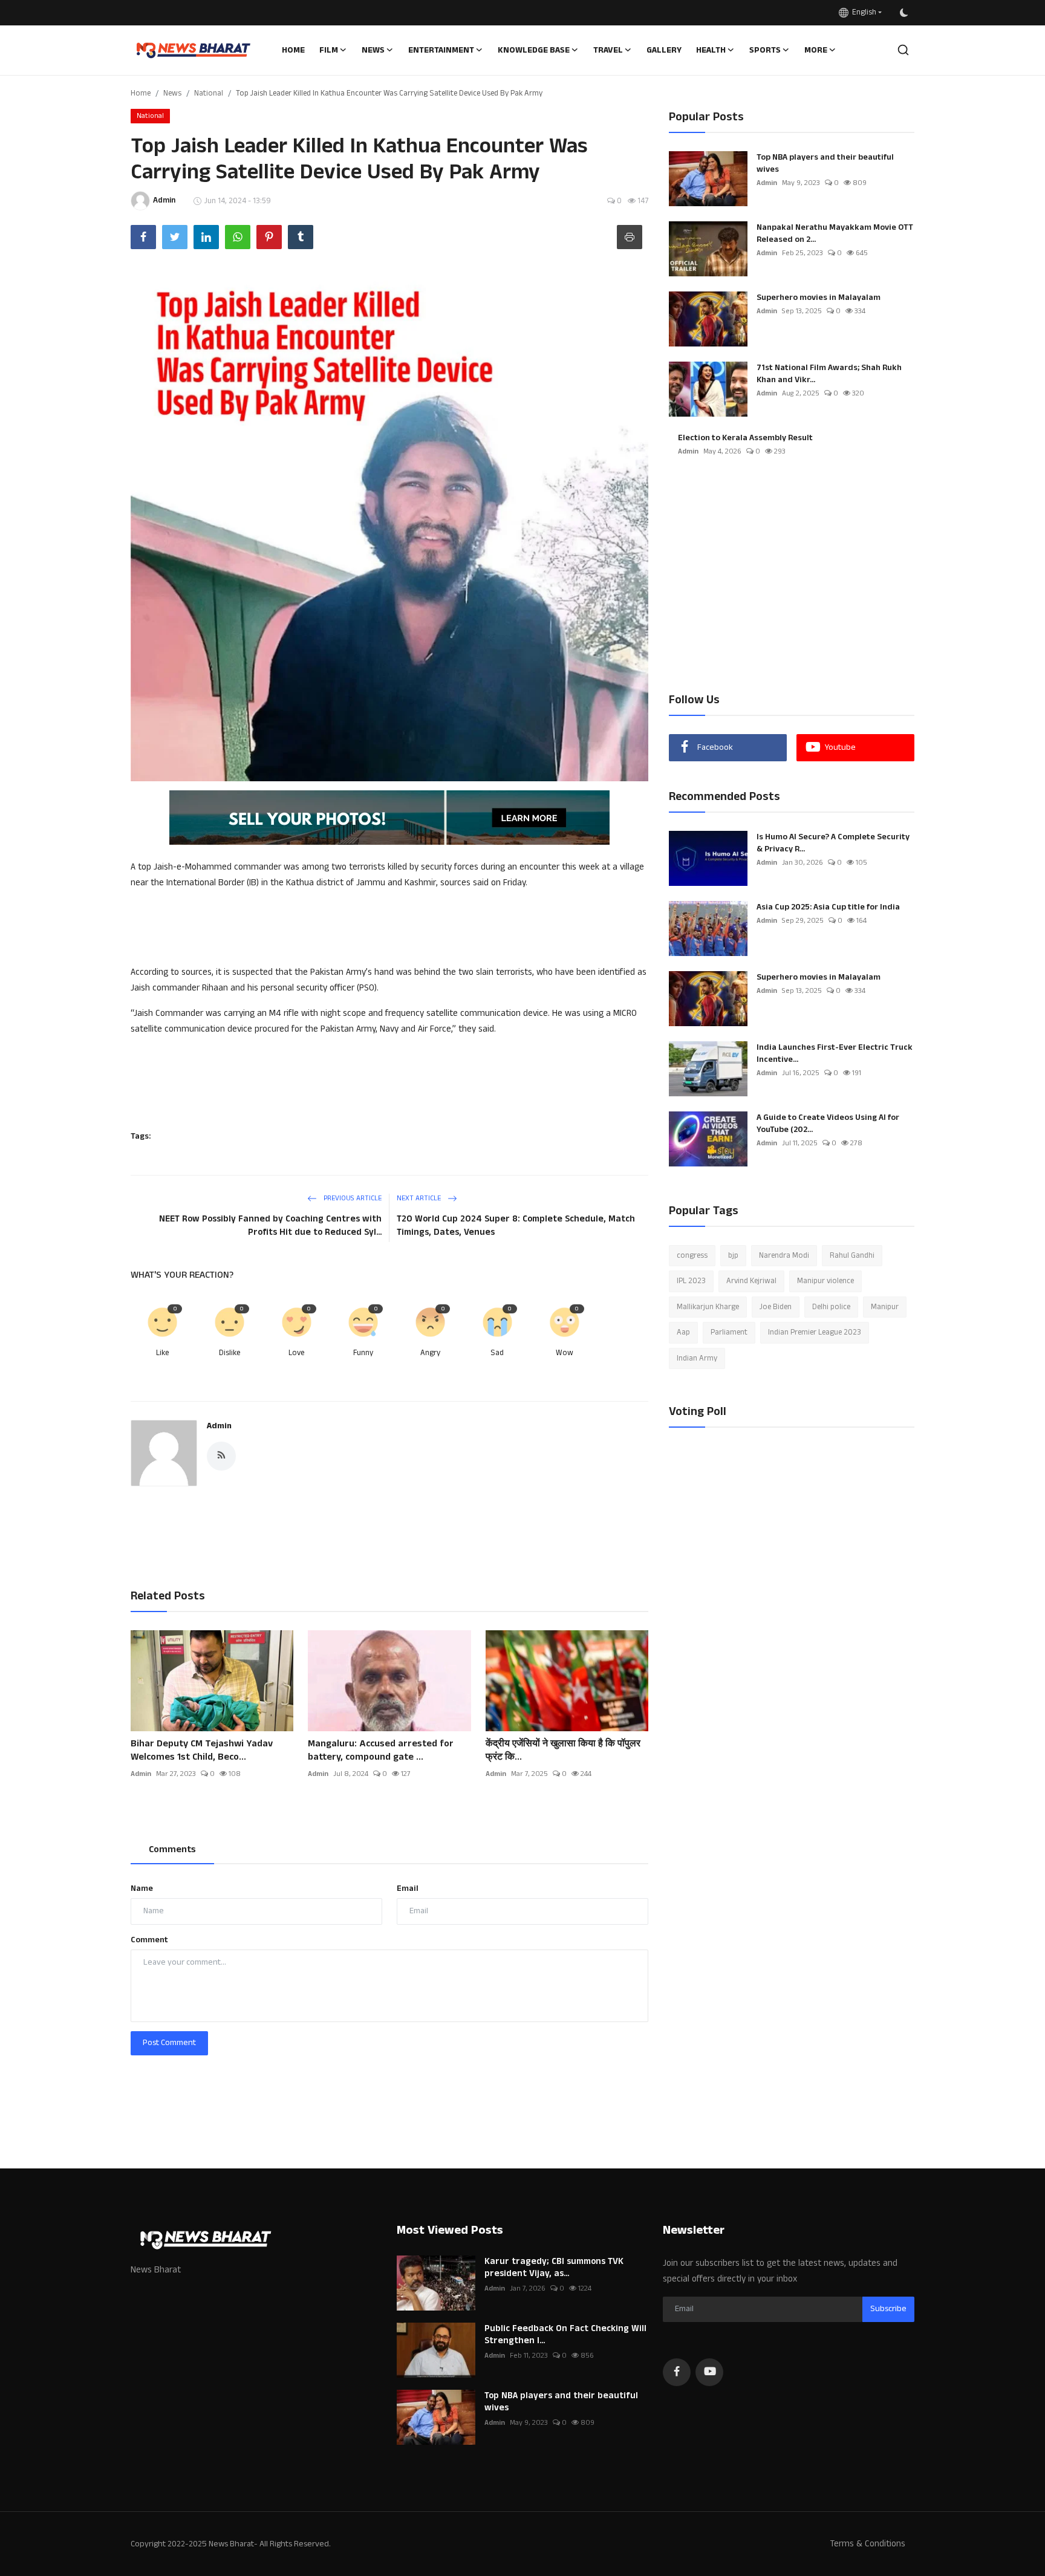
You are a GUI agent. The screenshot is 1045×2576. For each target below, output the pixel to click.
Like (162, 1353)
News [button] (373, 50)
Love (296, 1353)
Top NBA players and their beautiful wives (825, 163)
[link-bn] (389, 818)
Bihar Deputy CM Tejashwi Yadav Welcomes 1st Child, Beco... (202, 1751)
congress (692, 1255)
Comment (149, 1940)
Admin (219, 1426)
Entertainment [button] (441, 50)
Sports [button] (765, 50)
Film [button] (329, 50)
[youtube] (709, 2372)
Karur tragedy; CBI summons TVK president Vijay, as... (554, 2268)
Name (142, 1888)
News (172, 93)
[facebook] (677, 2372)
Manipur (885, 1307)
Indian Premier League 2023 (815, 1333)
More (816, 50)
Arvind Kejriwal (751, 1281)
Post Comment (169, 2043)
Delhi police (831, 1307)
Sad (497, 1353)
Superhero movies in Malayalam (819, 298)
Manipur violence (825, 1281)
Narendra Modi (784, 1255)
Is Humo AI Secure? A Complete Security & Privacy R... (833, 843)
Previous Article (352, 1198)
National (209, 93)
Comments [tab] (172, 1849)
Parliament (729, 1333)
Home (293, 50)
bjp (733, 1255)
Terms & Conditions (868, 2544)
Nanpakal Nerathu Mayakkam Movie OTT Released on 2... (835, 233)
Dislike (230, 1353)
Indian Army (697, 1358)
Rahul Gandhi (852, 1255)
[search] (903, 50)
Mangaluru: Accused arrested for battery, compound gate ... (381, 1751)
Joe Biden (776, 1307)
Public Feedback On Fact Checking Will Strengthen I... (565, 2335)
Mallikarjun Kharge (708, 1307)
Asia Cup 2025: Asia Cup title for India (828, 907)
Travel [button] (608, 50)
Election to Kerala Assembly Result (745, 438)
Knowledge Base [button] (534, 50)
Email (408, 1888)
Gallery (664, 50)
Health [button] (711, 50)
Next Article (420, 1198)
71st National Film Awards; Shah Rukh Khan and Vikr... (829, 374)
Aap (683, 1333)
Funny (363, 1353)
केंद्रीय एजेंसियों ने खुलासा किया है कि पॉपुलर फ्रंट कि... (563, 1751)
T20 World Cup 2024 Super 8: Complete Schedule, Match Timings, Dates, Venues (516, 1225)
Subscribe (888, 2309)
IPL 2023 (691, 1281)
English (862, 12)
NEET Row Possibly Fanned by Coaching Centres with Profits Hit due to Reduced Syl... (270, 1225)
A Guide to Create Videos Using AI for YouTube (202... (828, 1124)
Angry (430, 1353)
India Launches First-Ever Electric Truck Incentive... (835, 1053)
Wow (565, 1353)
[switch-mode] (904, 13)
